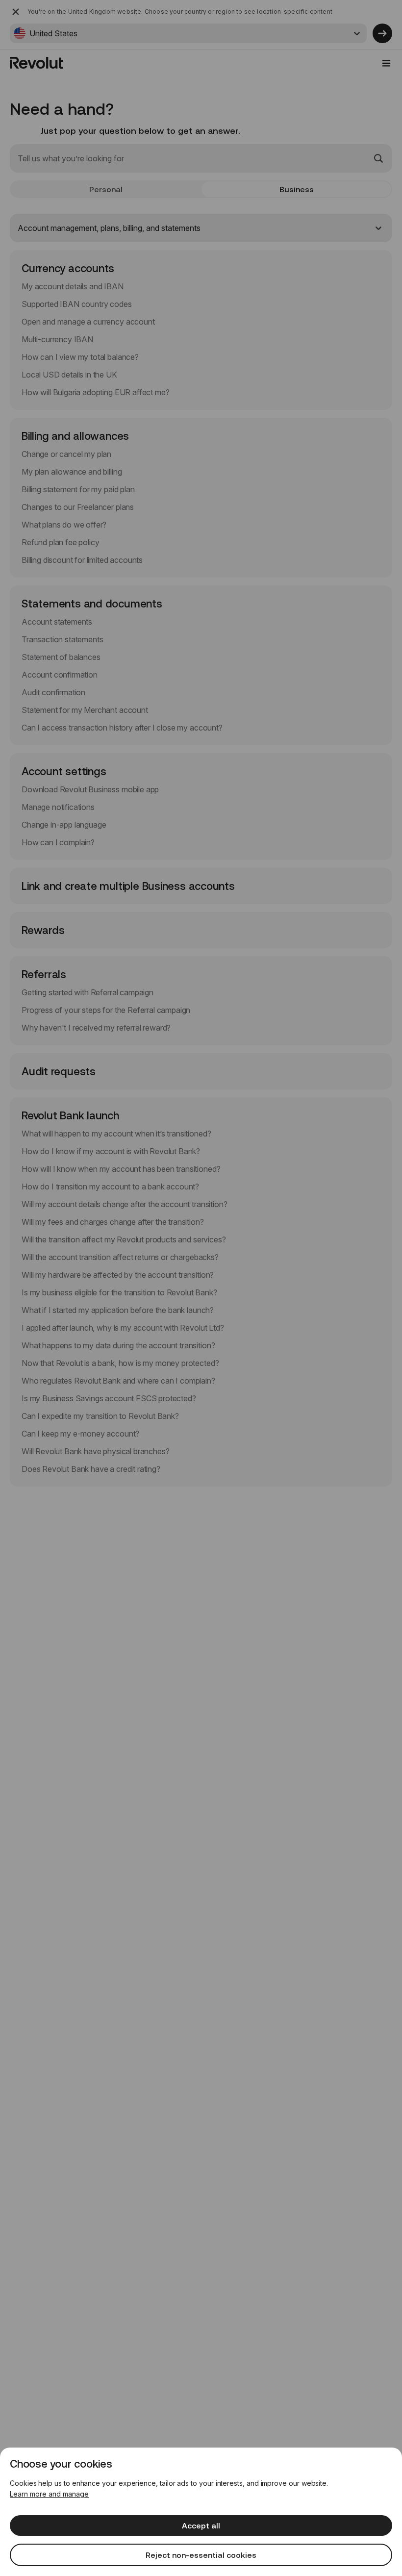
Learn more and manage (49, 2494)
